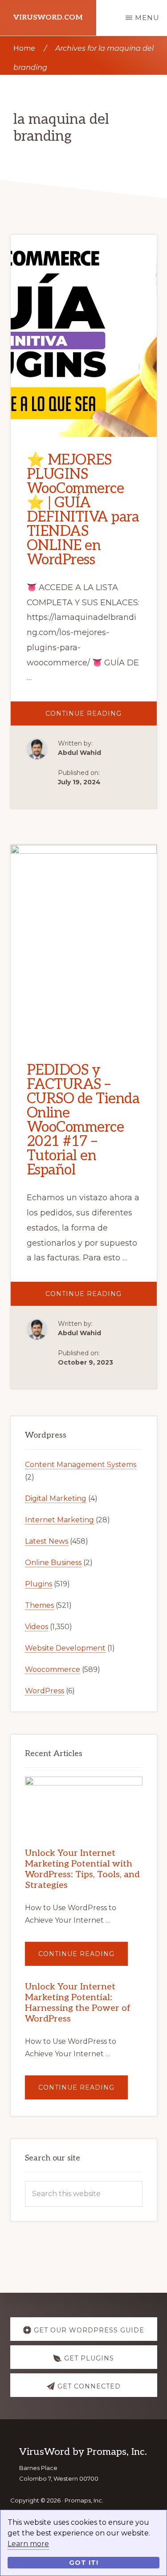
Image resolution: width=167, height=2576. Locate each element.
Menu (147, 18)
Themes (39, 1605)
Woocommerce (53, 1669)
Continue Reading (101, 717)
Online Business (53, 1563)
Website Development (65, 1648)
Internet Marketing (59, 1520)
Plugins (39, 1584)
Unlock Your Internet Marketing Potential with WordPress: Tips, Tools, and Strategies (82, 1869)
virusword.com (48, 18)
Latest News (47, 1541)
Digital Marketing (56, 1498)
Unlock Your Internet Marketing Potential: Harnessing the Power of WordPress (78, 2003)
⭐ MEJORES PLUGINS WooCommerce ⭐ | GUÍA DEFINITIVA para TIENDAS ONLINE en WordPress (83, 510)
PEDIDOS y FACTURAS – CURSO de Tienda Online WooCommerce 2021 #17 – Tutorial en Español (83, 1120)
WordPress (45, 1691)
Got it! (84, 2563)
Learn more (28, 2544)
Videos (37, 1627)
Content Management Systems (81, 1465)
